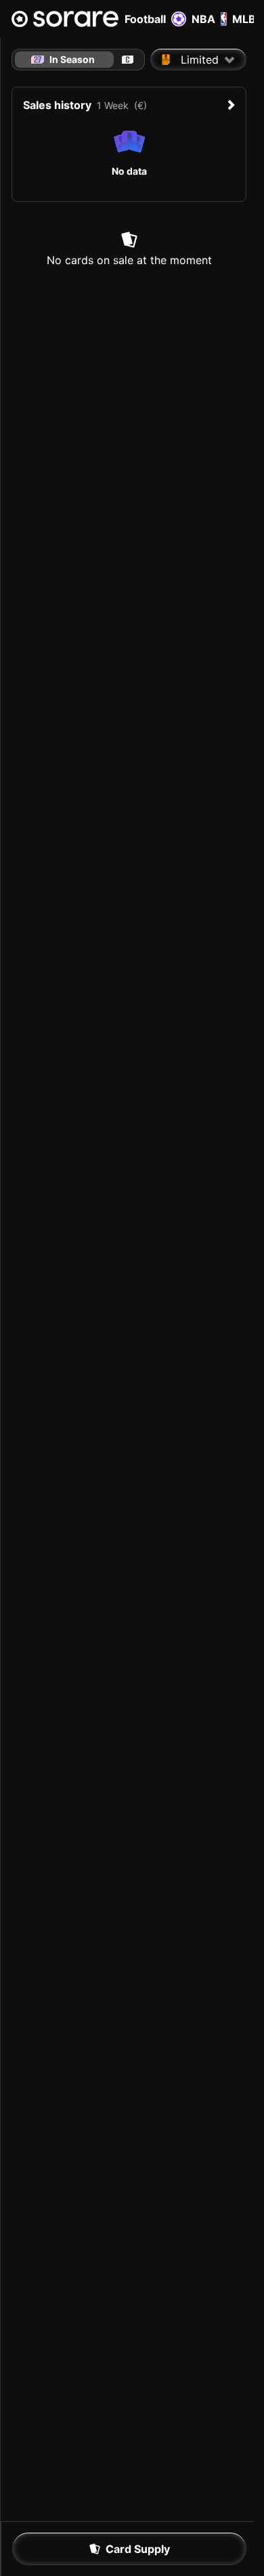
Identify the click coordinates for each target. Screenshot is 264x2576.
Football (145, 19)
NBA (203, 19)
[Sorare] (65, 19)
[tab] (128, 60)
